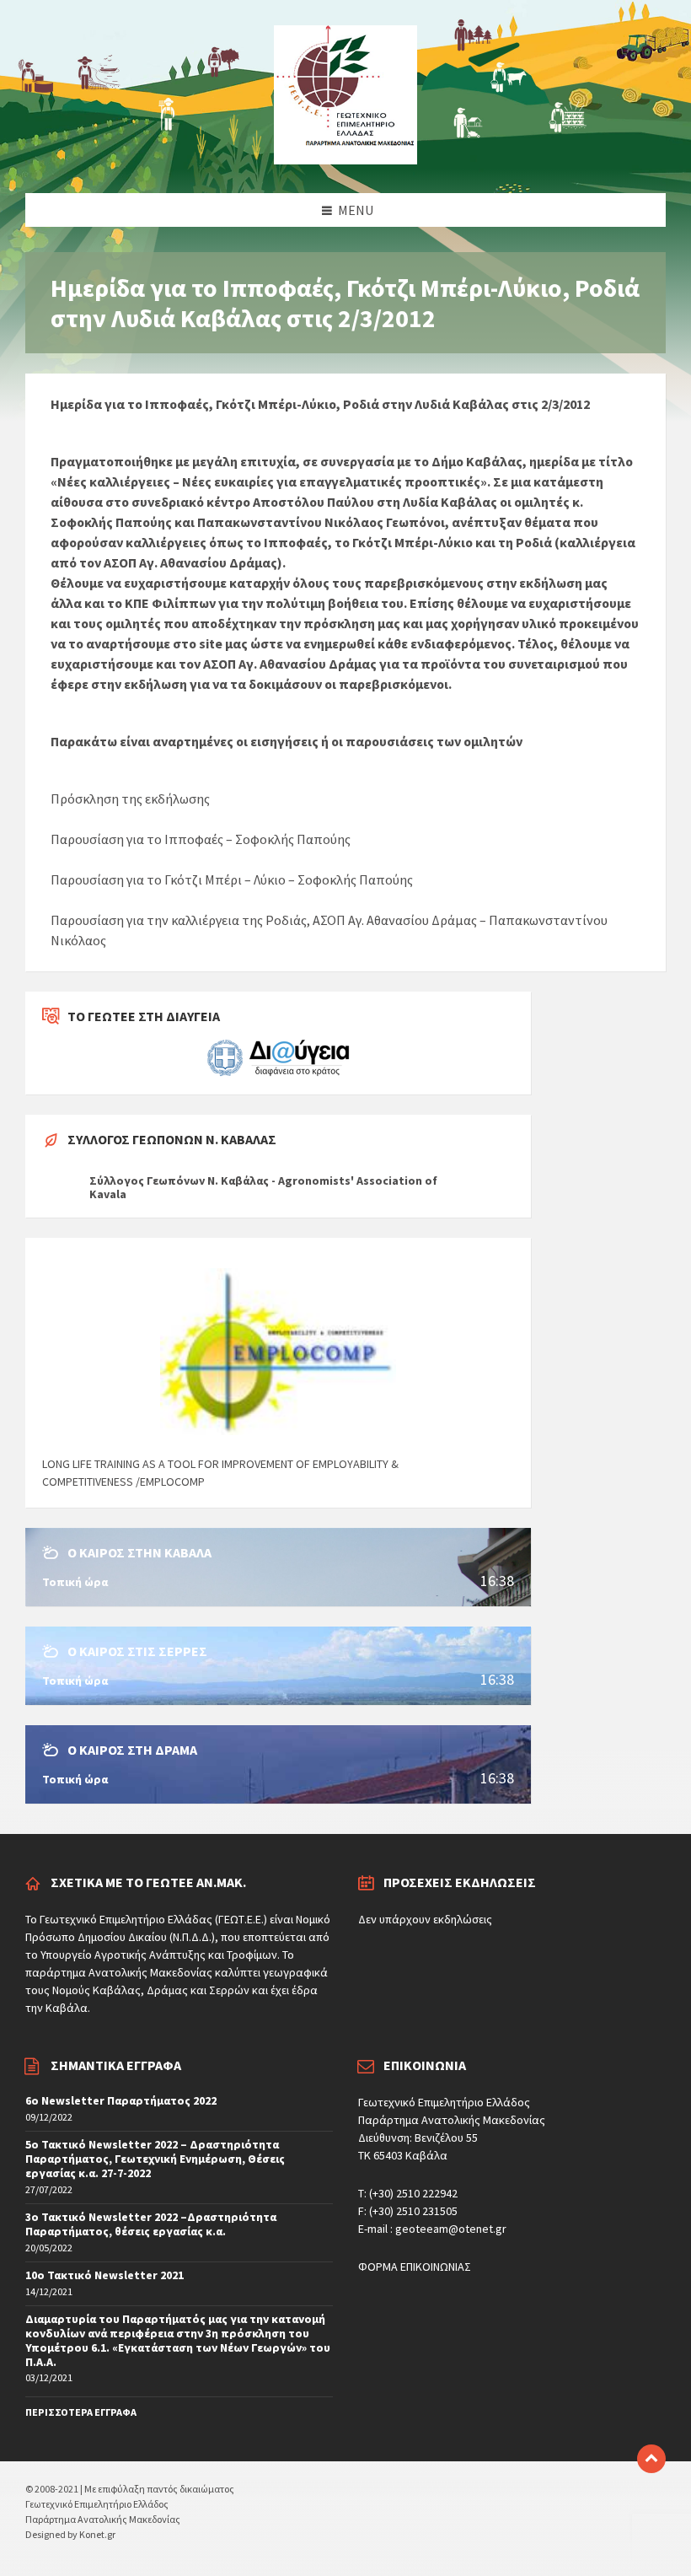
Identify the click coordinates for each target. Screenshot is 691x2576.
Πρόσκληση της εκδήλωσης (130, 799)
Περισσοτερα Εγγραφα (81, 2412)
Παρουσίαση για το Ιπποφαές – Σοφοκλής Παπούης (201, 839)
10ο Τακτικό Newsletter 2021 (104, 2275)
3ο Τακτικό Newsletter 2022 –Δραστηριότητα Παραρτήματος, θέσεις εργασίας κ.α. (151, 2224)
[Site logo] (345, 159)
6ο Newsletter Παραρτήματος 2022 (121, 2100)
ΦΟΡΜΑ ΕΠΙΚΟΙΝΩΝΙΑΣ (415, 2267)
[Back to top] (651, 2459)
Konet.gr (97, 2534)
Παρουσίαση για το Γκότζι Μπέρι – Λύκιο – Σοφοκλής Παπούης (232, 879)
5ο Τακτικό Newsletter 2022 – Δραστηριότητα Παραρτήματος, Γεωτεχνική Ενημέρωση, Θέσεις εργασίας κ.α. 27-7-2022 (155, 2159)
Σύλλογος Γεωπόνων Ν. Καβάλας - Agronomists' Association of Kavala (263, 1187)
